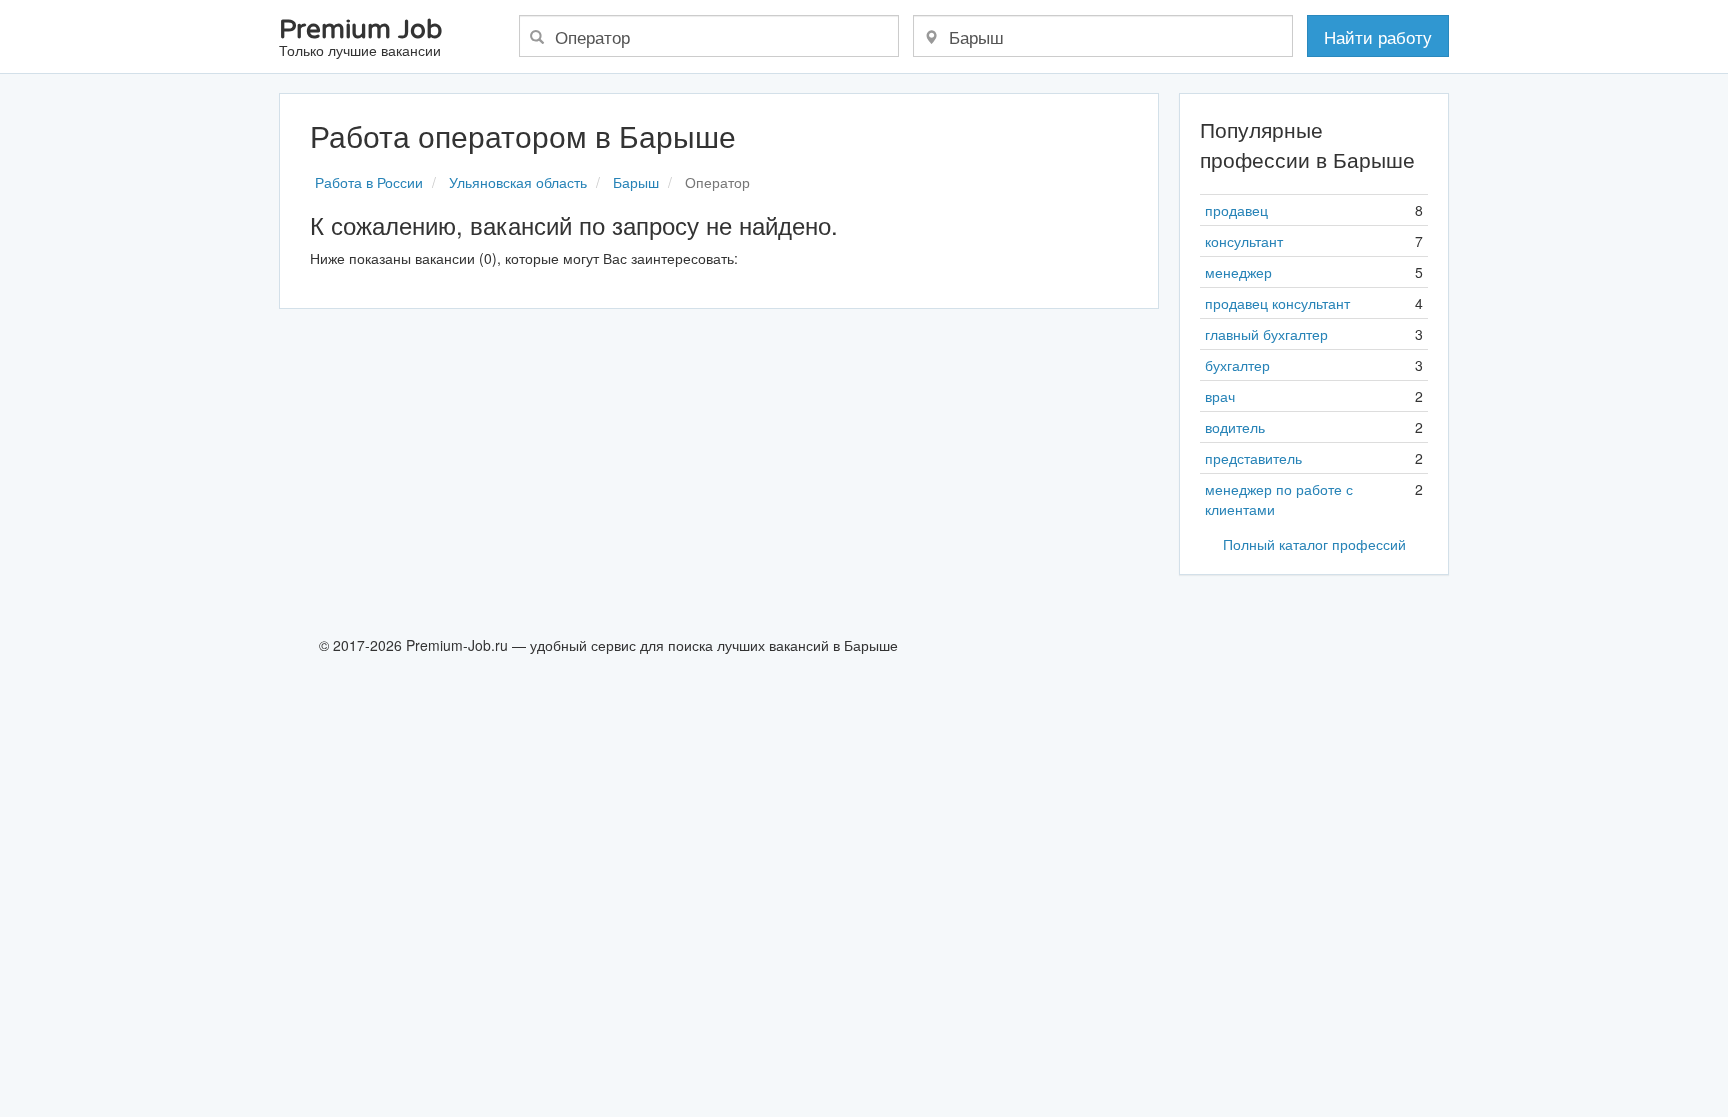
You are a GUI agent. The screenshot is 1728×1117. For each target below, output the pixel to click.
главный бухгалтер (1266, 334)
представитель (1253, 458)
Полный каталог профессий (1314, 544)
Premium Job (360, 38)
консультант (1244, 241)
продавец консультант (1277, 303)
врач (1220, 396)
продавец (1236, 210)
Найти (1378, 36)
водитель (1235, 427)
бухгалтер (1237, 365)
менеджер (1238, 272)
